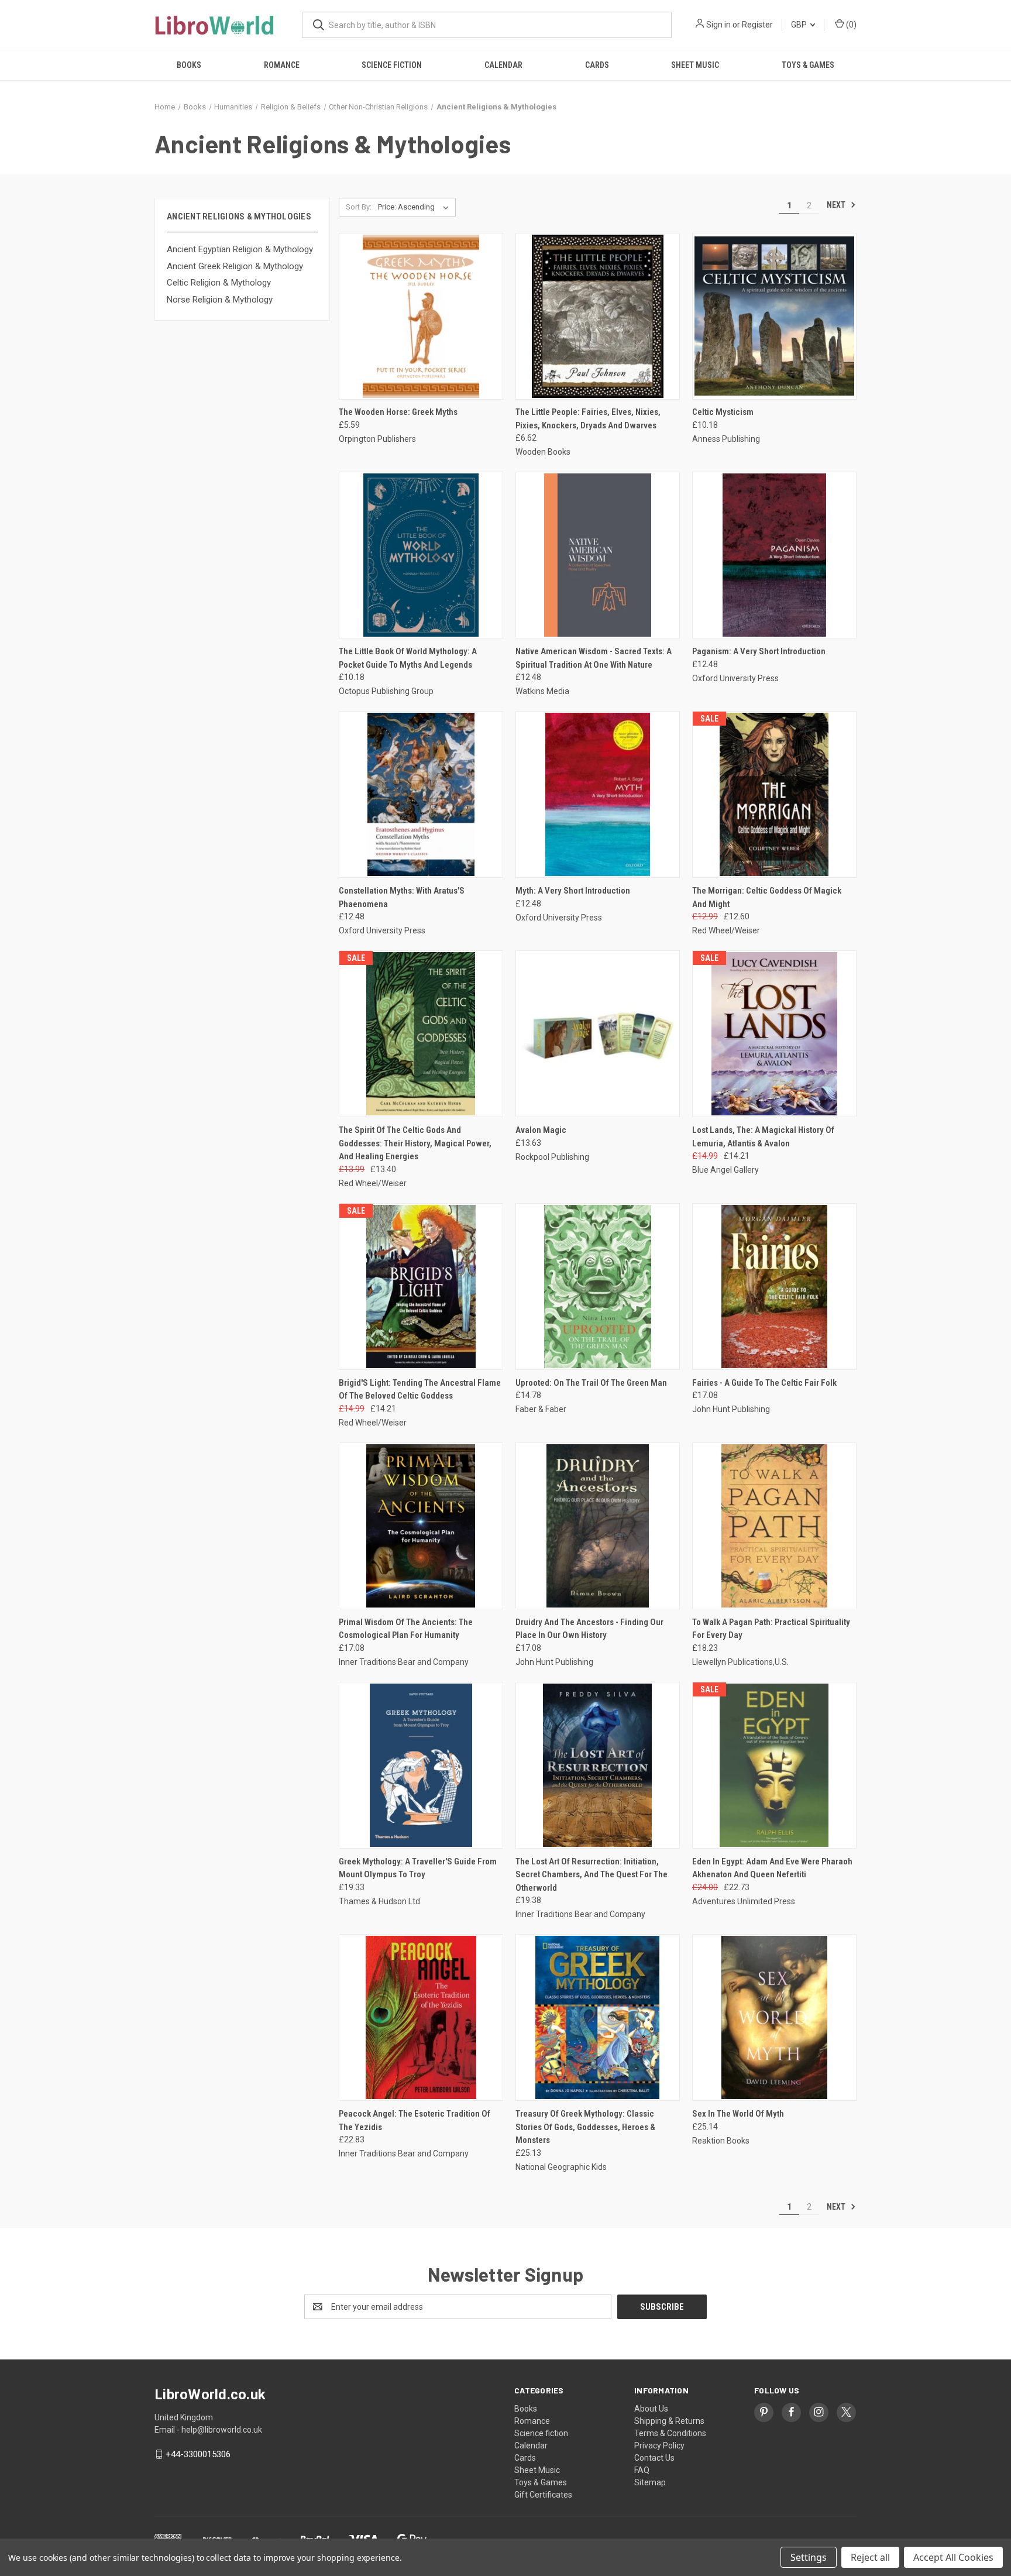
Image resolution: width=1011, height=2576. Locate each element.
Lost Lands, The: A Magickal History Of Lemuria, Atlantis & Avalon (763, 1137)
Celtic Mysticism (723, 412)
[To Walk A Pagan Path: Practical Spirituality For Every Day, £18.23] (774, 1526)
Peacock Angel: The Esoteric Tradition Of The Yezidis (415, 2120)
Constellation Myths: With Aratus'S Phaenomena (402, 897)
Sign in (718, 25)
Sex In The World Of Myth (738, 2114)
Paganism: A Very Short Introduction (759, 651)
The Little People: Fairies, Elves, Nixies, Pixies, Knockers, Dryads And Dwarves (588, 419)
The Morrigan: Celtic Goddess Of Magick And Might (767, 897)
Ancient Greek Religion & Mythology (235, 266)
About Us (651, 2409)
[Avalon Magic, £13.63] (598, 1034)
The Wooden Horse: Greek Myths (398, 412)
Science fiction (392, 65)
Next (837, 205)
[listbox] (416, 207)
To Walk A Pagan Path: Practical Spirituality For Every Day (771, 1629)
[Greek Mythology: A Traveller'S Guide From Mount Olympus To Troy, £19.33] (421, 1765)
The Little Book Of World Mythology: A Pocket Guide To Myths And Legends (408, 658)
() (850, 25)
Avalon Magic (541, 1130)
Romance (282, 65)
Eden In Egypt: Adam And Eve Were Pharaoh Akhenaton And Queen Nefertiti (772, 1868)
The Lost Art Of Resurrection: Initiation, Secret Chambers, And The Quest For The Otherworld (592, 1875)
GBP (800, 25)
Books (189, 65)
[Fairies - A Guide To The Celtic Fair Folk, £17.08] (774, 1287)
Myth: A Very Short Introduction (573, 891)
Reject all (870, 2557)
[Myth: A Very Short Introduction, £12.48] (598, 794)
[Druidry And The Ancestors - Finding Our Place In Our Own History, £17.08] (598, 1526)
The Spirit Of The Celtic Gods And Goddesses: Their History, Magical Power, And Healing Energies (415, 1143)
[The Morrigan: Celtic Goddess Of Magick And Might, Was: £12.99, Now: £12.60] (774, 794)
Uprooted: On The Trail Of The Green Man (591, 1383)
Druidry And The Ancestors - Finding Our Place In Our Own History (589, 1629)
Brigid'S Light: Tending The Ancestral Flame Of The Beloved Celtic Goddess (420, 1390)
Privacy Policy (659, 2446)
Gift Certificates (543, 2495)
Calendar (503, 65)
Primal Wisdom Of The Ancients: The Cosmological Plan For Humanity (406, 1629)
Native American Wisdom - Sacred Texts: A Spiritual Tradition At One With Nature (594, 658)
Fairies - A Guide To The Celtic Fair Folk (764, 1383)
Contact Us (654, 2458)
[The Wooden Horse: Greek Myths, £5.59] (421, 316)
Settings (809, 2557)
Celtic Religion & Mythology (219, 283)
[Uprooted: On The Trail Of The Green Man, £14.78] (598, 1287)
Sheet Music (695, 65)
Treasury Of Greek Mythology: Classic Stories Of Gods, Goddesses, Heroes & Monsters (585, 2127)
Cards (597, 65)
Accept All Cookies (953, 2557)
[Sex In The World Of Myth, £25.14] (774, 2017)
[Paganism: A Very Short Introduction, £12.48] (774, 555)
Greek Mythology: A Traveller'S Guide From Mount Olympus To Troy (418, 1868)
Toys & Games (808, 65)
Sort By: (359, 207)
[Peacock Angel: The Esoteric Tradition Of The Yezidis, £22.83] (421, 2017)
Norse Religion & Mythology (220, 300)
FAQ (642, 2470)
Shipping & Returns (669, 2421)
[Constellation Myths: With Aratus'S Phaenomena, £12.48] (421, 794)
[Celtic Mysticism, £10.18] (774, 316)
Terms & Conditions (670, 2433)
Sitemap (650, 2482)
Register (757, 25)
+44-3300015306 (198, 2454)
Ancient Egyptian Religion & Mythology (240, 249)
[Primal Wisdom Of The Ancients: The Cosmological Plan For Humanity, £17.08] (421, 1526)
